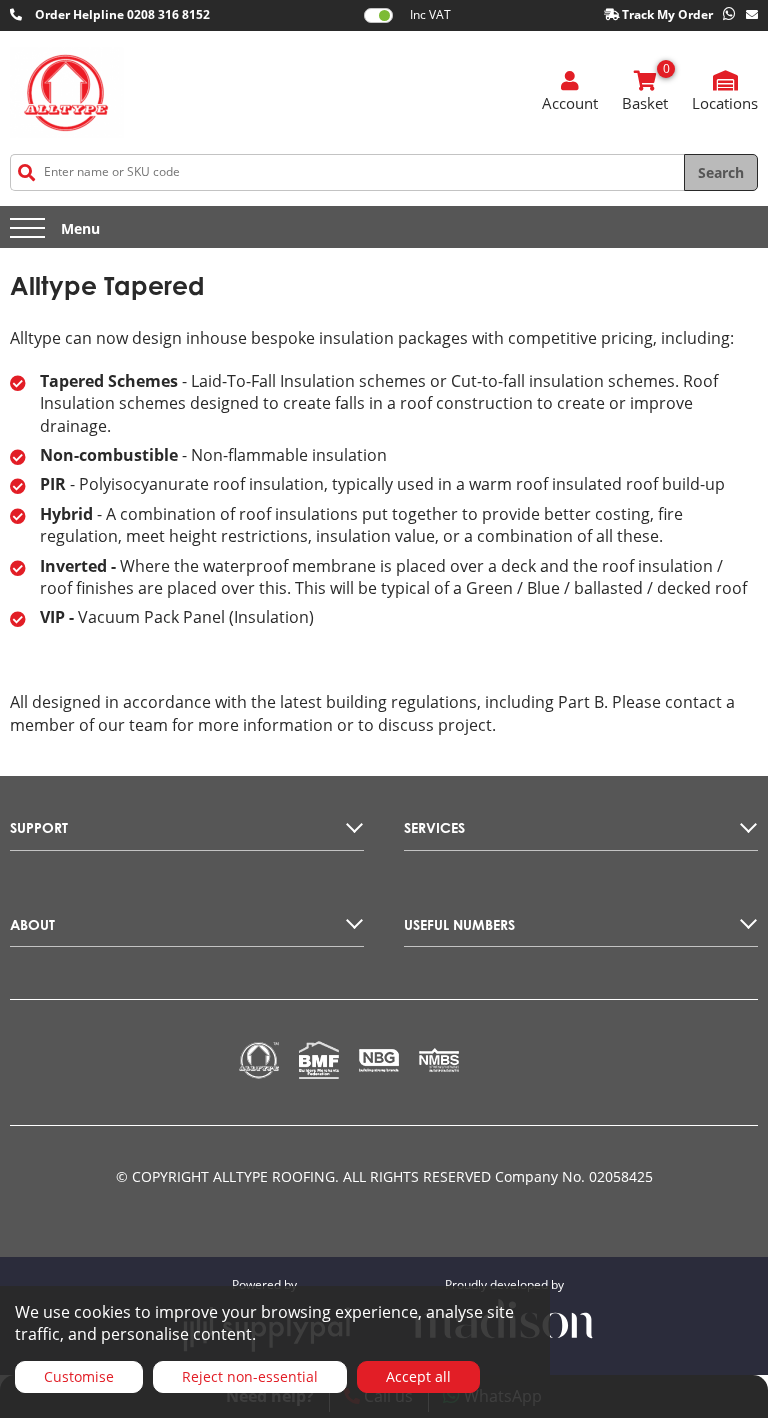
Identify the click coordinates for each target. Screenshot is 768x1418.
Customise (79, 1376)
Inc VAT (430, 15)
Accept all (418, 1376)
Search (721, 172)
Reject (250, 1376)
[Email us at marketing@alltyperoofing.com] (752, 15)
